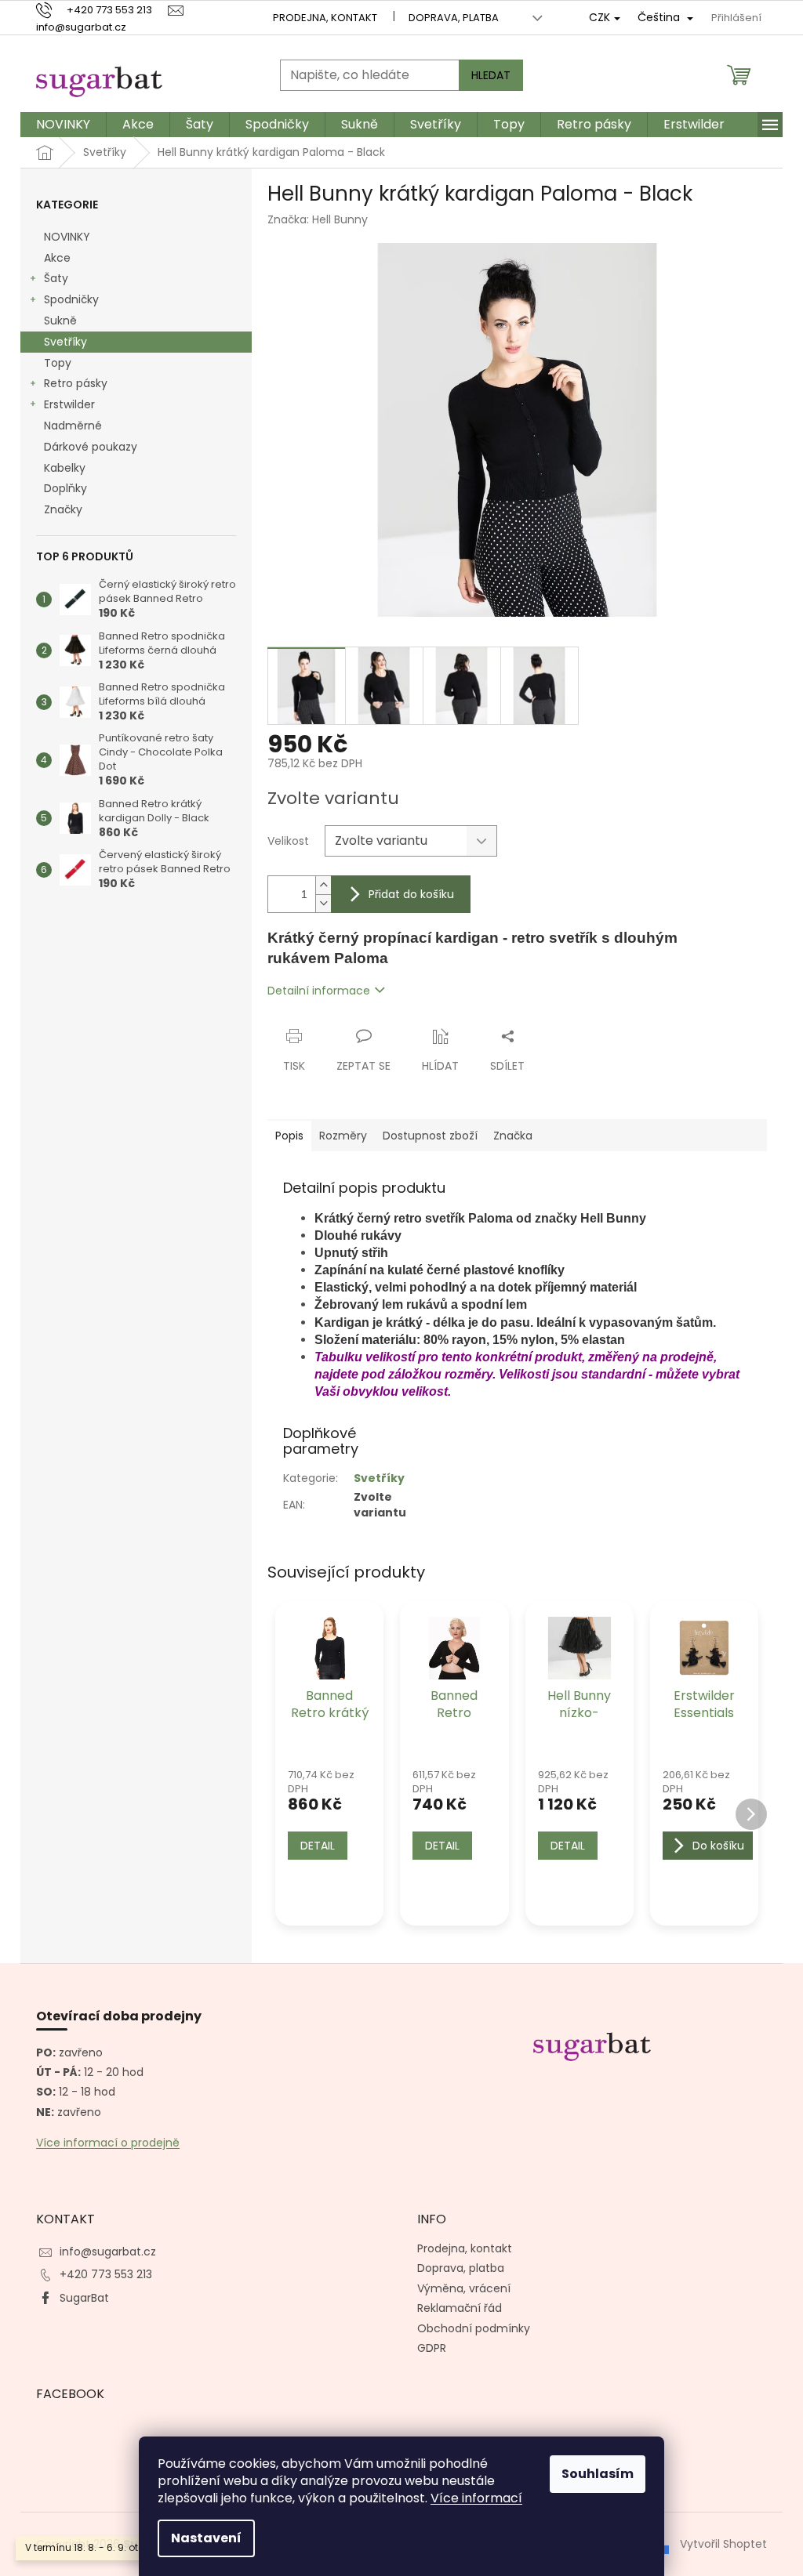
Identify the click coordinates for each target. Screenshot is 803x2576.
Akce (57, 258)
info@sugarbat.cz (108, 2252)
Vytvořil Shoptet (723, 2543)
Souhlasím (598, 2474)
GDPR (432, 2348)
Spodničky (71, 299)
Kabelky (65, 468)
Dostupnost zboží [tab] (430, 1136)
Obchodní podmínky (474, 2328)
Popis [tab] (289, 1136)
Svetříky (65, 342)
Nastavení (206, 2538)
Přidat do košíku (411, 894)
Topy (58, 363)
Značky (63, 509)
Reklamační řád (460, 2308)
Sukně (60, 321)
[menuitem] (63, 125)
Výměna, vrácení (464, 2288)
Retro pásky (76, 383)
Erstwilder (69, 404)
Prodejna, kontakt (325, 18)
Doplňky (65, 488)
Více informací (476, 2498)
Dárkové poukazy (91, 447)
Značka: (318, 219)
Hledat (491, 75)
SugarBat (84, 2298)
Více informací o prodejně (108, 2143)
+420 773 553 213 (106, 2274)
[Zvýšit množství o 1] (323, 885)
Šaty (56, 278)
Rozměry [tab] (343, 1136)
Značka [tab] (513, 1136)
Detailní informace (319, 991)
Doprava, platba (454, 18)
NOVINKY (67, 237)
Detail (318, 1846)
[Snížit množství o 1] (323, 903)
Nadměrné (73, 426)
